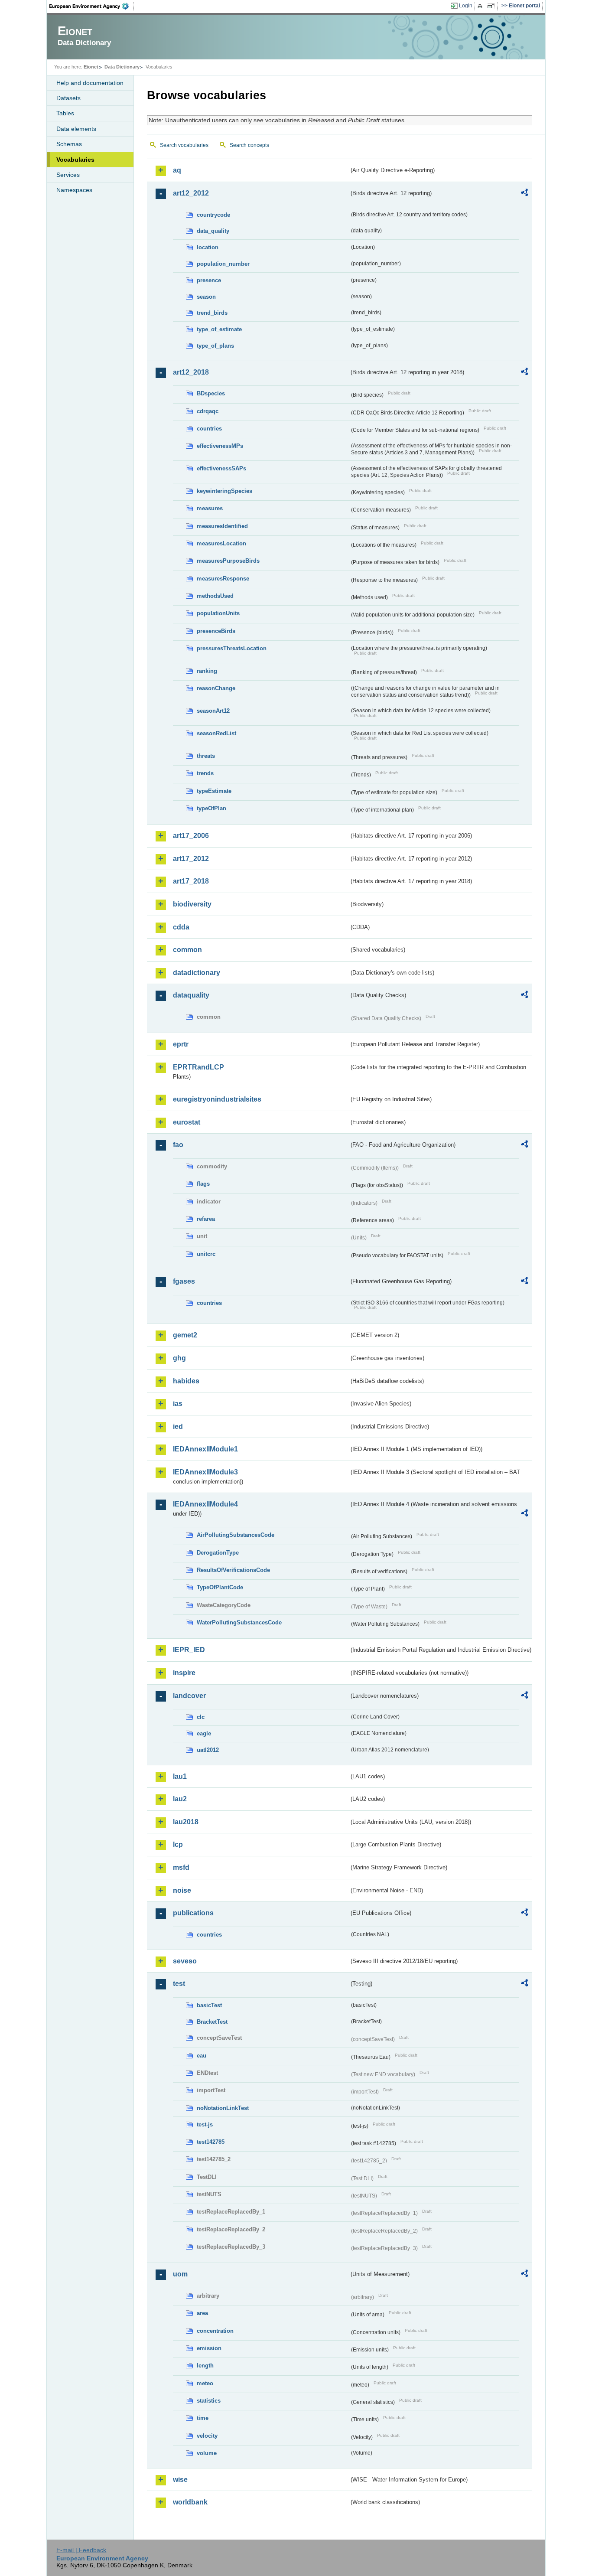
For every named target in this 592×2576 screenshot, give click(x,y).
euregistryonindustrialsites (217, 1099)
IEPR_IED (189, 1650)
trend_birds (212, 313)
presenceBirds (216, 631)
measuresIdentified (222, 526)
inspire (184, 1673)
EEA (92, 6)
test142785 (211, 2142)
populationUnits (218, 613)
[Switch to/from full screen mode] (493, 6)
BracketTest (212, 2022)
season (206, 297)
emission (209, 2348)
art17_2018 (191, 881)
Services (68, 175)
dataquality (191, 995)
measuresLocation (221, 543)
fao (178, 1145)
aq (177, 170)
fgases (184, 1281)
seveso (185, 1961)
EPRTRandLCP (198, 1067)
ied (178, 1427)
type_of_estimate (219, 329)
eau (202, 2056)
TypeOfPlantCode (220, 1587)
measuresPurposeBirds (228, 561)
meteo (205, 2383)
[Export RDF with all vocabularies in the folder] (524, 194)
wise (180, 2480)
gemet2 (185, 1335)
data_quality (213, 231)
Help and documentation (90, 83)
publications (193, 1913)
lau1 (180, 1776)
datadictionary (197, 973)
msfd (181, 1867)
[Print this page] (481, 6)
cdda (181, 927)
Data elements (76, 129)
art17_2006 (191, 836)
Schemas (69, 144)
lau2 (180, 1799)
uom (180, 2274)
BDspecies (211, 393)
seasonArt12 (213, 711)
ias (178, 1404)
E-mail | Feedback (81, 2550)
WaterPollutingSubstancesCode (239, 1622)
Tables (65, 113)
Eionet (91, 67)
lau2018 (186, 1822)
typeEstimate (214, 791)
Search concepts (249, 145)
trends (205, 773)
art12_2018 (191, 372)
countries (209, 429)
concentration (215, 2331)
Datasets (68, 98)
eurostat (187, 1122)
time (203, 2418)
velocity (207, 2436)
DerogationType (218, 1553)
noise (182, 1890)
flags (203, 1184)
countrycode (213, 215)
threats (206, 756)
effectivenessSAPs (221, 468)
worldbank (190, 2502)
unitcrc (206, 1254)
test (179, 1984)
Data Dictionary (122, 67)
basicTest (209, 2005)
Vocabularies (75, 160)
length (205, 2366)
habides (186, 1381)
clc (201, 1717)
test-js (205, 2124)
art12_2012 (191, 193)
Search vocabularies (184, 145)
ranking (207, 671)
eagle (204, 1733)
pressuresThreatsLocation (232, 648)
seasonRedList (216, 733)
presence (209, 280)
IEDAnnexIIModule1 (205, 1449)
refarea (206, 1219)
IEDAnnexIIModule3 (205, 1472)
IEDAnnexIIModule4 (205, 1504)
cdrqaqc (208, 411)
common (187, 950)
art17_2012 (191, 859)
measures (210, 508)
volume (207, 2453)
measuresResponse (223, 579)
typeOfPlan (211, 808)
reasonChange (216, 688)
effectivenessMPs (220, 446)
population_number (223, 264)
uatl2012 (208, 1750)
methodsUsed (215, 596)
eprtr (181, 1044)
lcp (178, 1844)
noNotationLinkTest (223, 2108)
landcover (189, 1696)
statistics (209, 2401)
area (202, 2313)
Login (466, 6)
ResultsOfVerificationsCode (233, 1570)
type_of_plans (215, 346)
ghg (179, 1358)
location (208, 247)
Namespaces (74, 190)
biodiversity (192, 904)
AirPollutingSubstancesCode (236, 1535)
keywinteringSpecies (224, 491)
